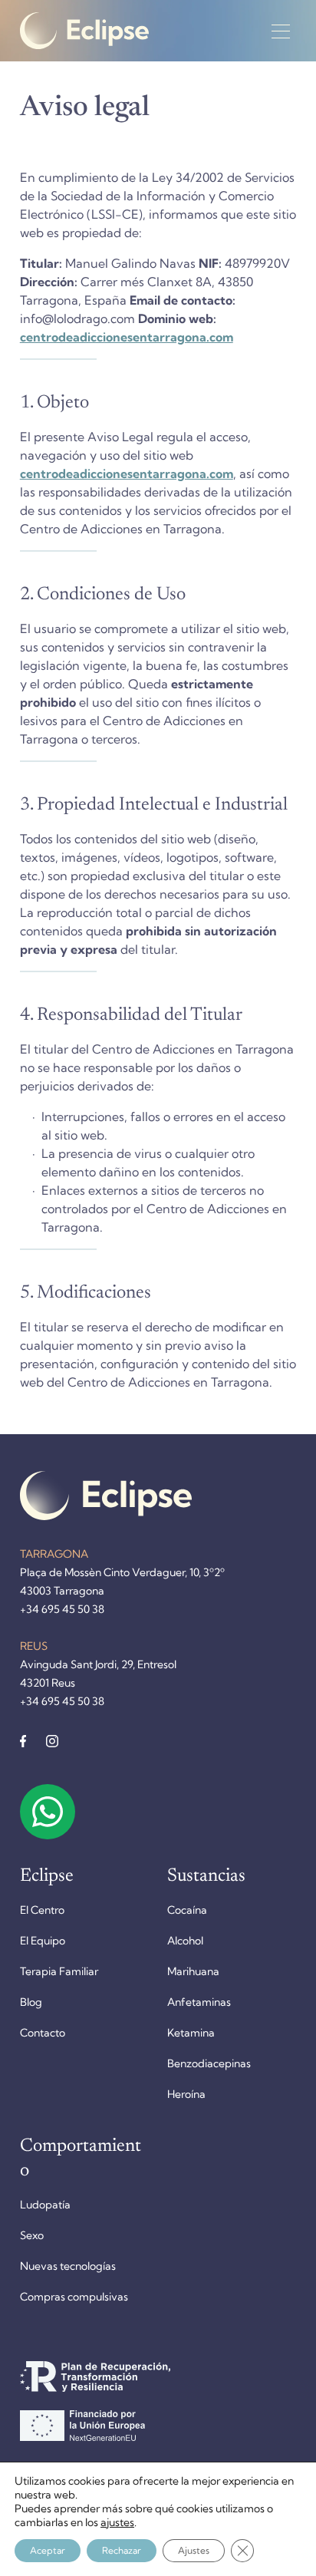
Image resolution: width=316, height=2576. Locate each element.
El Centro (42, 1910)
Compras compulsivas (74, 2297)
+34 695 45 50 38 (62, 1609)
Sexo (32, 2235)
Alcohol (185, 1941)
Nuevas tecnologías (68, 2266)
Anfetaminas (199, 2002)
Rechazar (122, 2550)
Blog (31, 2002)
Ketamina (191, 2033)
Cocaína (187, 1910)
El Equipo (43, 1941)
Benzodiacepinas (209, 2063)
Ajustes (194, 2550)
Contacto (43, 2033)
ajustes (117, 2522)
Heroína (186, 2094)
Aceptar (48, 2550)
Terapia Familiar (59, 1971)
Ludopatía (45, 2205)
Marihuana (193, 1971)
